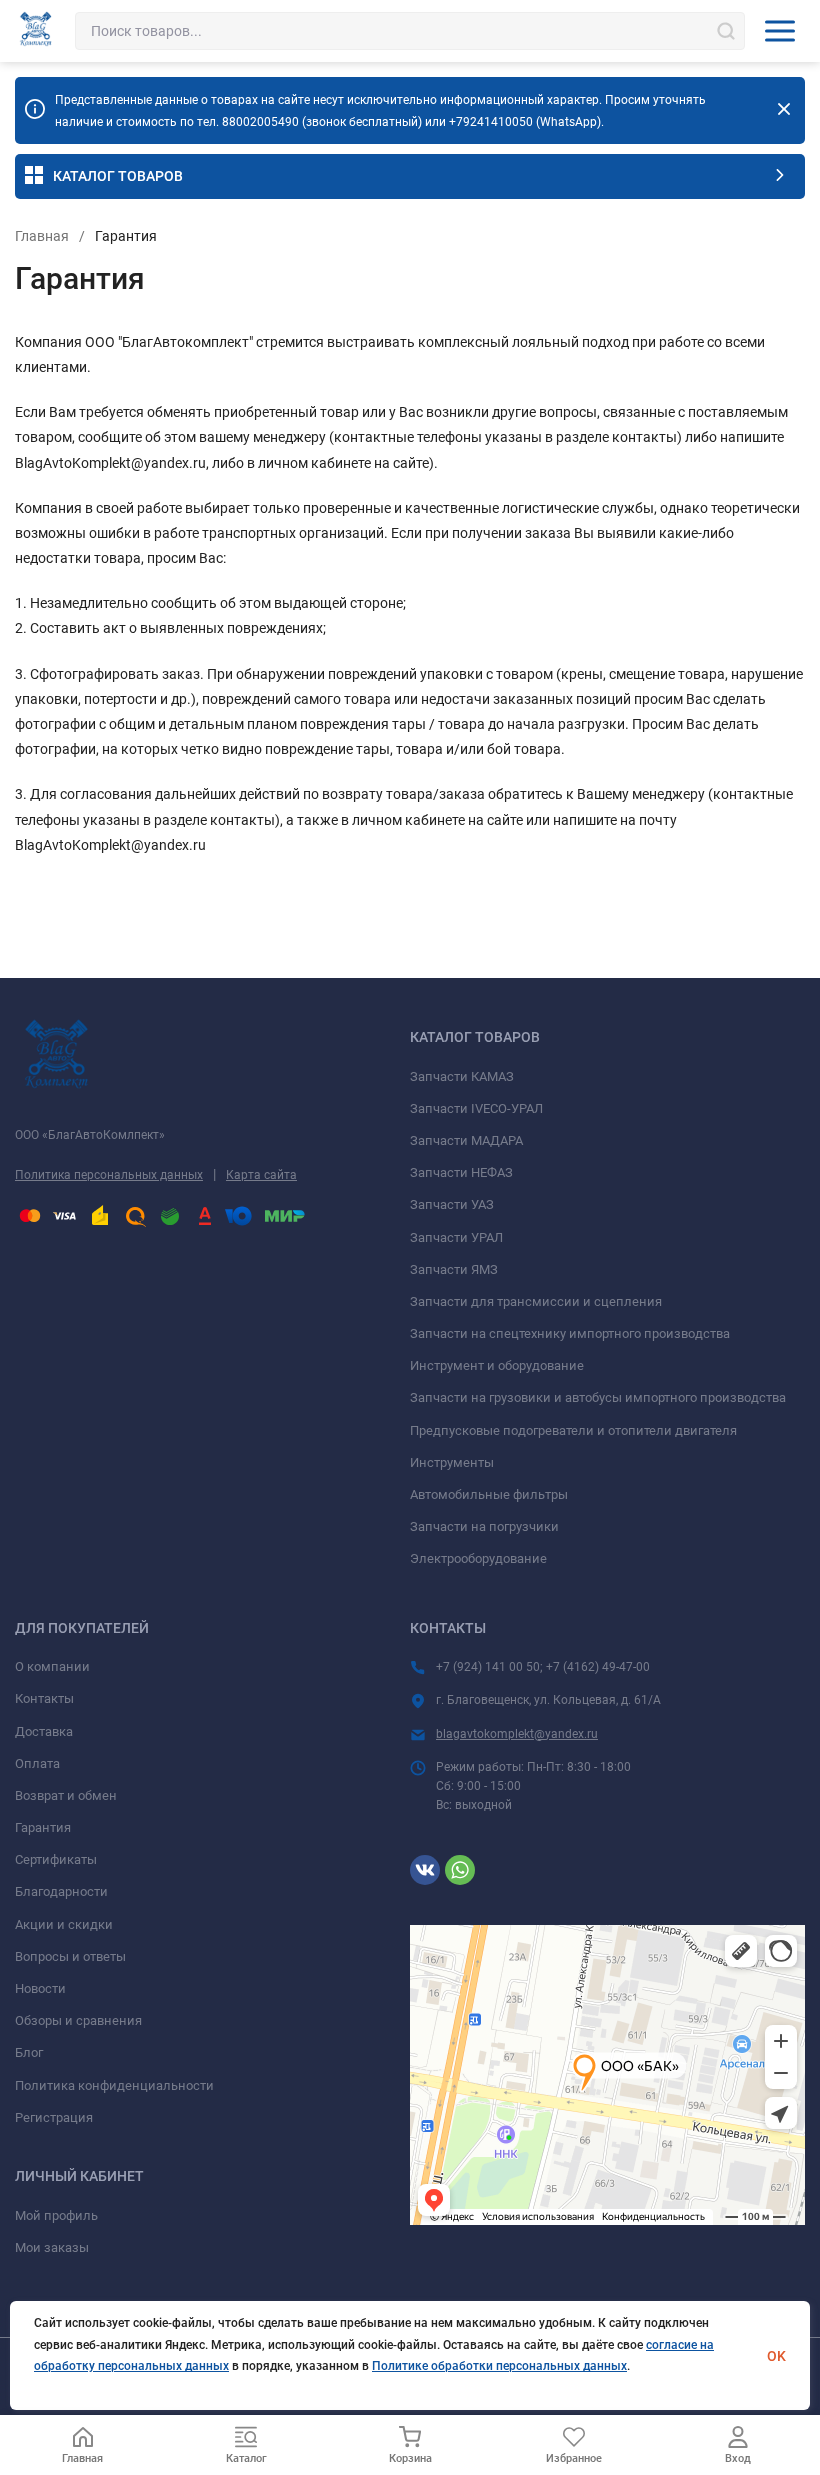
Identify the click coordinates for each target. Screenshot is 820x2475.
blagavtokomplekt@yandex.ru (517, 1734)
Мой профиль (56, 2215)
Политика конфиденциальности (114, 2085)
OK (776, 2356)
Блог (29, 2052)
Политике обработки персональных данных (499, 2366)
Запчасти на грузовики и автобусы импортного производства (598, 1397)
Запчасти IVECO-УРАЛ (476, 1108)
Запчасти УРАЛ (456, 1237)
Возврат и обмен (66, 1795)
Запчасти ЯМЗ (454, 1269)
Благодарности (61, 1891)
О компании (52, 1666)
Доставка (44, 1731)
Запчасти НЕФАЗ (461, 1172)
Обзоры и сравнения (78, 2020)
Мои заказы (52, 2247)
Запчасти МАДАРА (466, 1140)
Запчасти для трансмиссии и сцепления (536, 1301)
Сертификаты (56, 1859)
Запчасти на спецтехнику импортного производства (570, 1333)
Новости (40, 1988)
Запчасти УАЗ (452, 1204)
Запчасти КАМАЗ (462, 1076)
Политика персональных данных (109, 1175)
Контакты (44, 1698)
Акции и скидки (64, 1924)
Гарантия (43, 1827)
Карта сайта (261, 1175)
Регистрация (54, 2117)
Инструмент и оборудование (497, 1365)
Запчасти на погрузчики (484, 1526)
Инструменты (452, 1462)
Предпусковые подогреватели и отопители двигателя (573, 1430)
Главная (42, 236)
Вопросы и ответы (70, 1956)
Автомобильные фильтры (489, 1494)
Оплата (37, 1763)
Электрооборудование (478, 1558)
